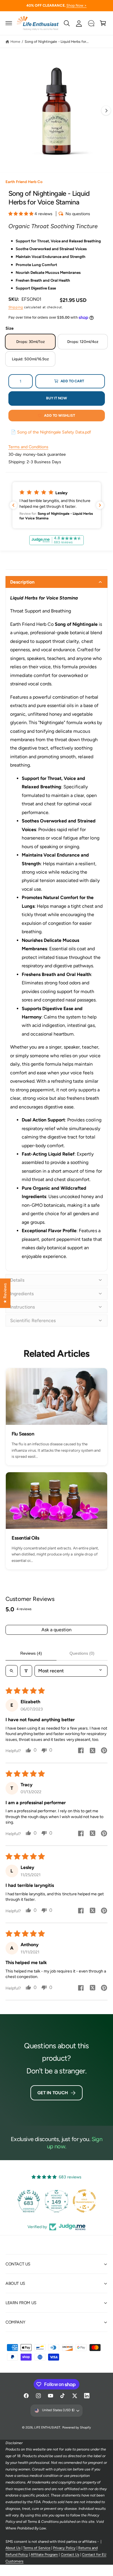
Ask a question (57, 1630)
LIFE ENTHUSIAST (47, 2428)
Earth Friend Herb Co (24, 182)
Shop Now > (76, 5)
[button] (9, 23)
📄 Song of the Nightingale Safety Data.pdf (51, 432)
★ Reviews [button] (5, 1293)
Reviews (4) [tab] (31, 1653)
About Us (13, 2548)
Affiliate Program (44, 2554)
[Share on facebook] (81, 1751)
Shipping (16, 307)
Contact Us (70, 2554)
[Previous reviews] (13, 505)
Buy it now (57, 398)
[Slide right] (106, 110)
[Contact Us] (91, 23)
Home (15, 41)
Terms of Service (37, 2548)
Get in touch (52, 2093)
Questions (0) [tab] (82, 1653)
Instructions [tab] (22, 1307)
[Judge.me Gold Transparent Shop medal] (84, 2201)
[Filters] (26, 1671)
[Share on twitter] (92, 1751)
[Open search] (12, 1671)
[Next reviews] (100, 505)
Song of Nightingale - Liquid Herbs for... (57, 41)
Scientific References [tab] (33, 1321)
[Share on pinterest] (104, 1751)
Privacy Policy (64, 2548)
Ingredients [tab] (22, 1294)
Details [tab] (17, 1280)
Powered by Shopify (77, 2428)
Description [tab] (22, 582)
